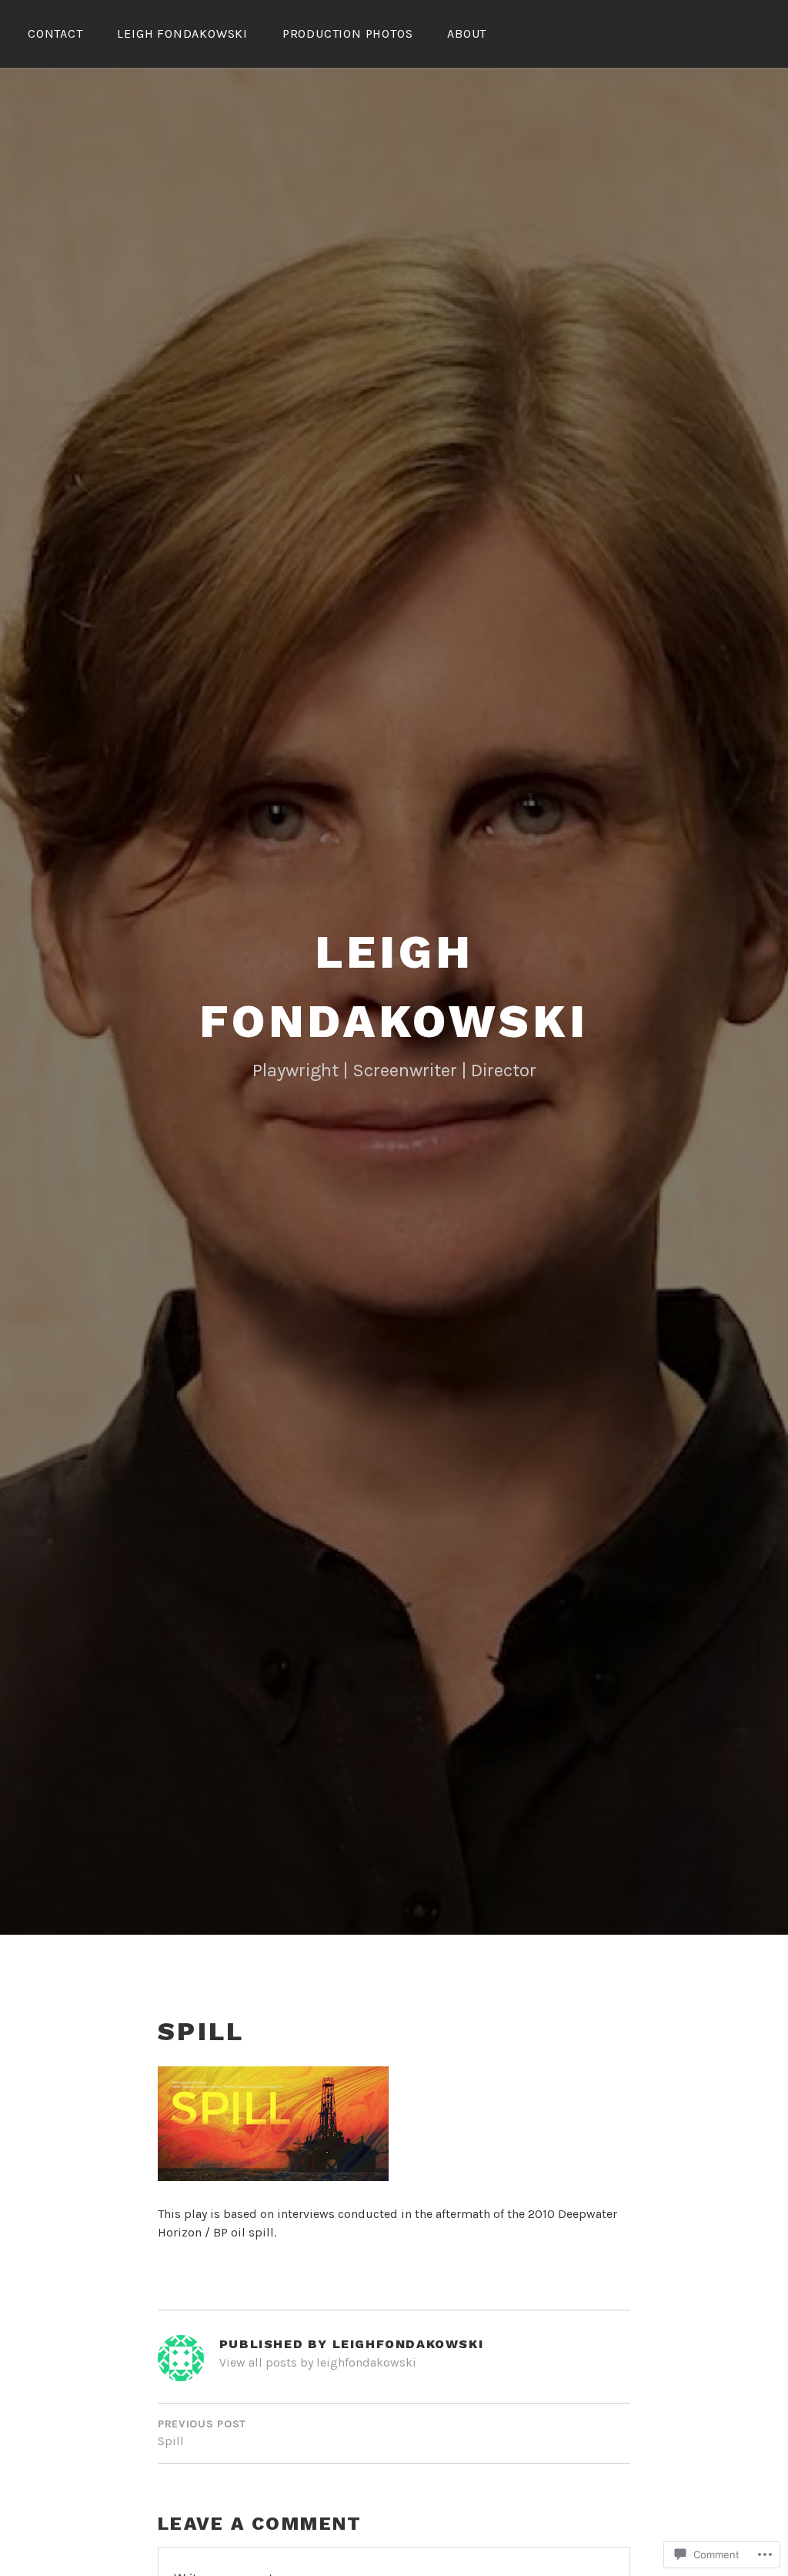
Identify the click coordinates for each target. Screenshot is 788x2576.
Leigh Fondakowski (182, 33)
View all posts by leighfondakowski (318, 2362)
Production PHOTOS (348, 33)
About (467, 33)
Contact (55, 33)
